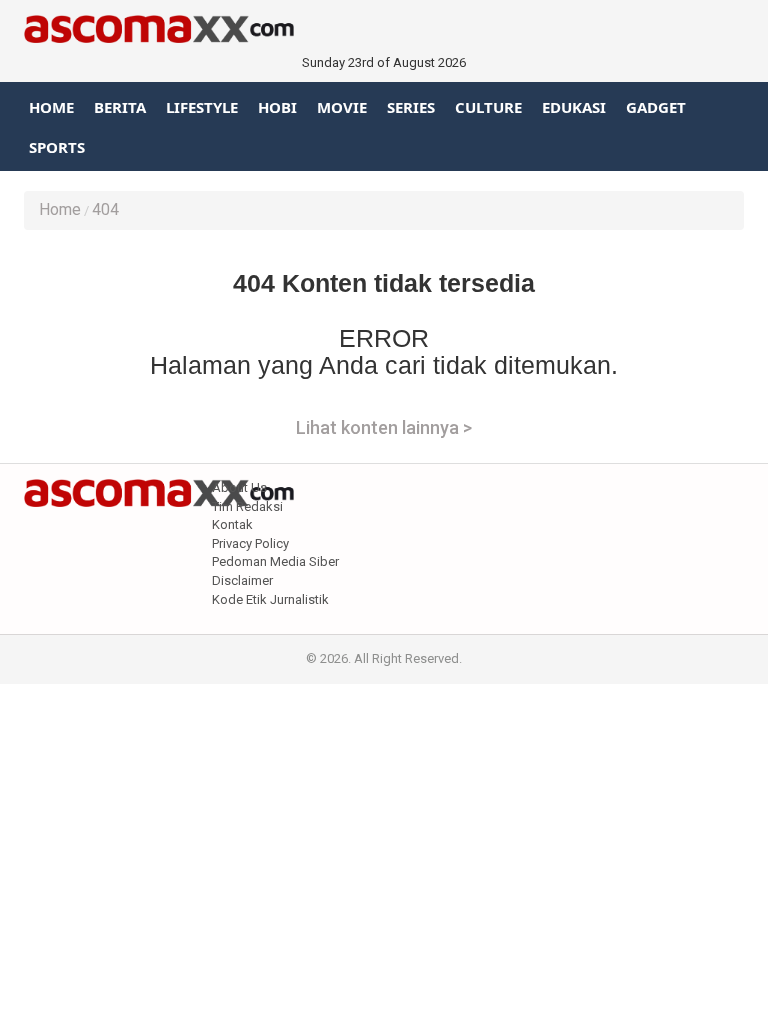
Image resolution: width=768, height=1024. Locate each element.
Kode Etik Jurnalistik (270, 599)
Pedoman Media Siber (275, 561)
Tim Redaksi (247, 506)
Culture (488, 107)
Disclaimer (242, 580)
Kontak (232, 524)
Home (51, 107)
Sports (57, 147)
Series (411, 107)
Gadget (656, 107)
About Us (239, 487)
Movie (342, 107)
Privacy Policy (250, 543)
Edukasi (574, 107)
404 (105, 209)
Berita (120, 107)
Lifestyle (202, 107)
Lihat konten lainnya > (384, 427)
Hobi (277, 107)
